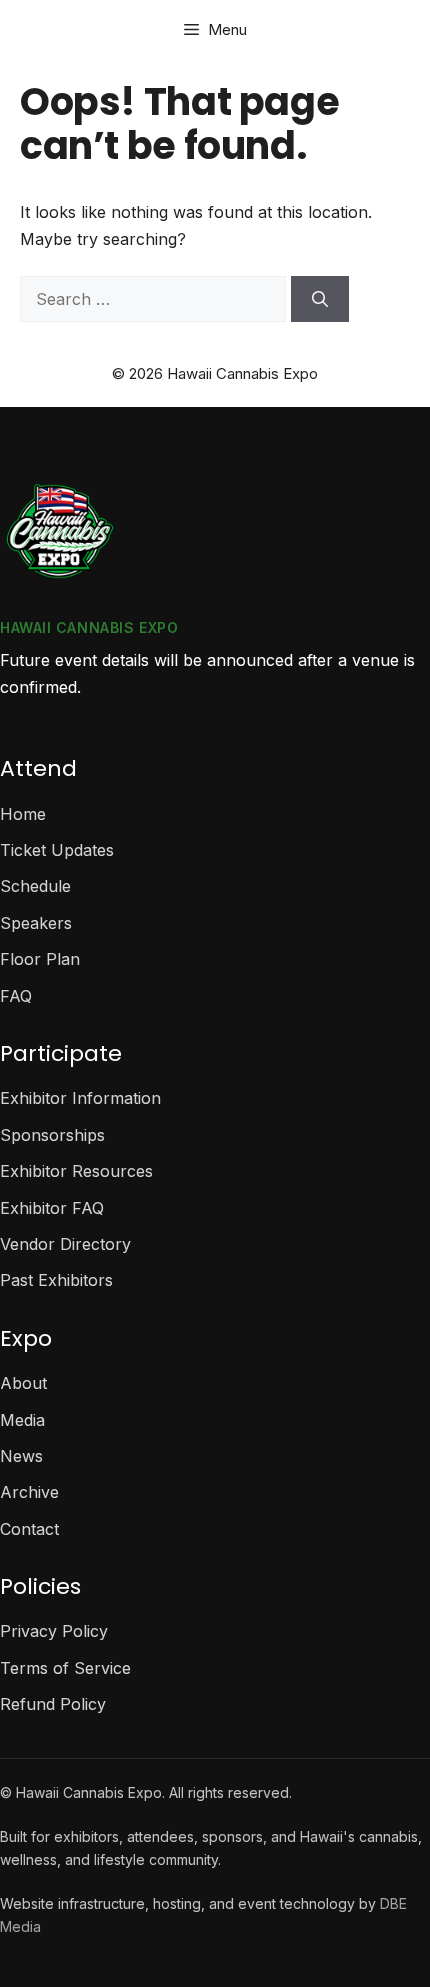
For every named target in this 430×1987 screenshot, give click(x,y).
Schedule (35, 886)
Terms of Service (65, 1668)
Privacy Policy (54, 1631)
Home (23, 814)
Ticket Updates (57, 850)
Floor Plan (40, 959)
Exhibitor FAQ (52, 1208)
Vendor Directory (65, 1244)
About (23, 1383)
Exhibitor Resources (76, 1171)
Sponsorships (52, 1135)
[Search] (320, 299)
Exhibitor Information (80, 1098)
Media (22, 1420)
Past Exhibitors (56, 1280)
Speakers (36, 923)
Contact (29, 1529)
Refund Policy (53, 1704)
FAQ (16, 996)
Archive (29, 1492)
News (21, 1456)
